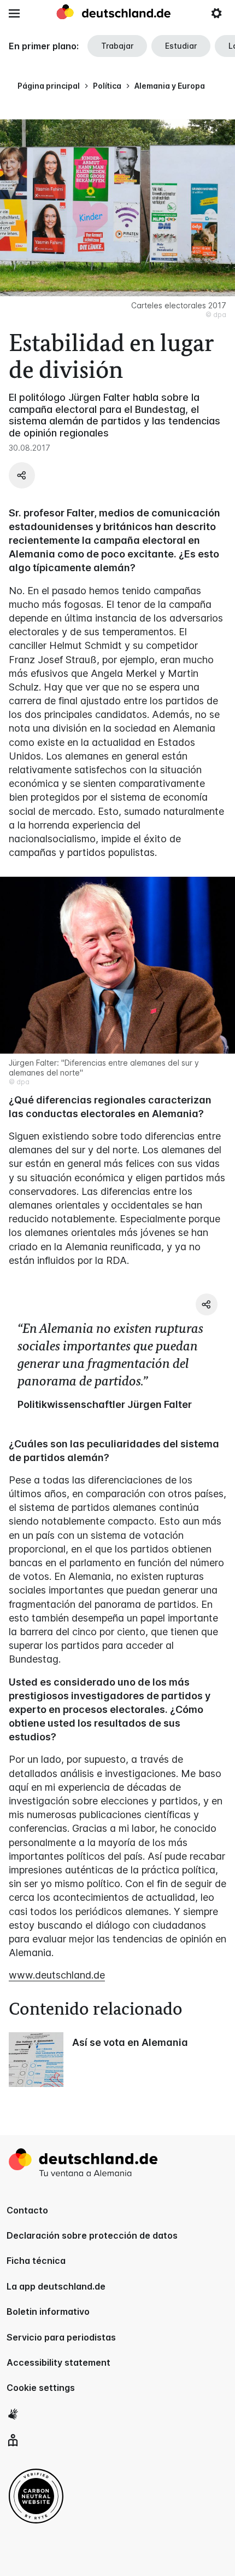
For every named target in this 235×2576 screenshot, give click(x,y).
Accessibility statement (58, 2362)
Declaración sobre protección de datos (92, 2235)
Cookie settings (41, 2388)
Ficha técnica (36, 2261)
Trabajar (117, 46)
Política (107, 86)
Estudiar (181, 46)
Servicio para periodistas (61, 2337)
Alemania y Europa (170, 86)
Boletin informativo (48, 2311)
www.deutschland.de (57, 1975)
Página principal (49, 86)
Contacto (27, 2210)
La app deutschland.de (56, 2286)
